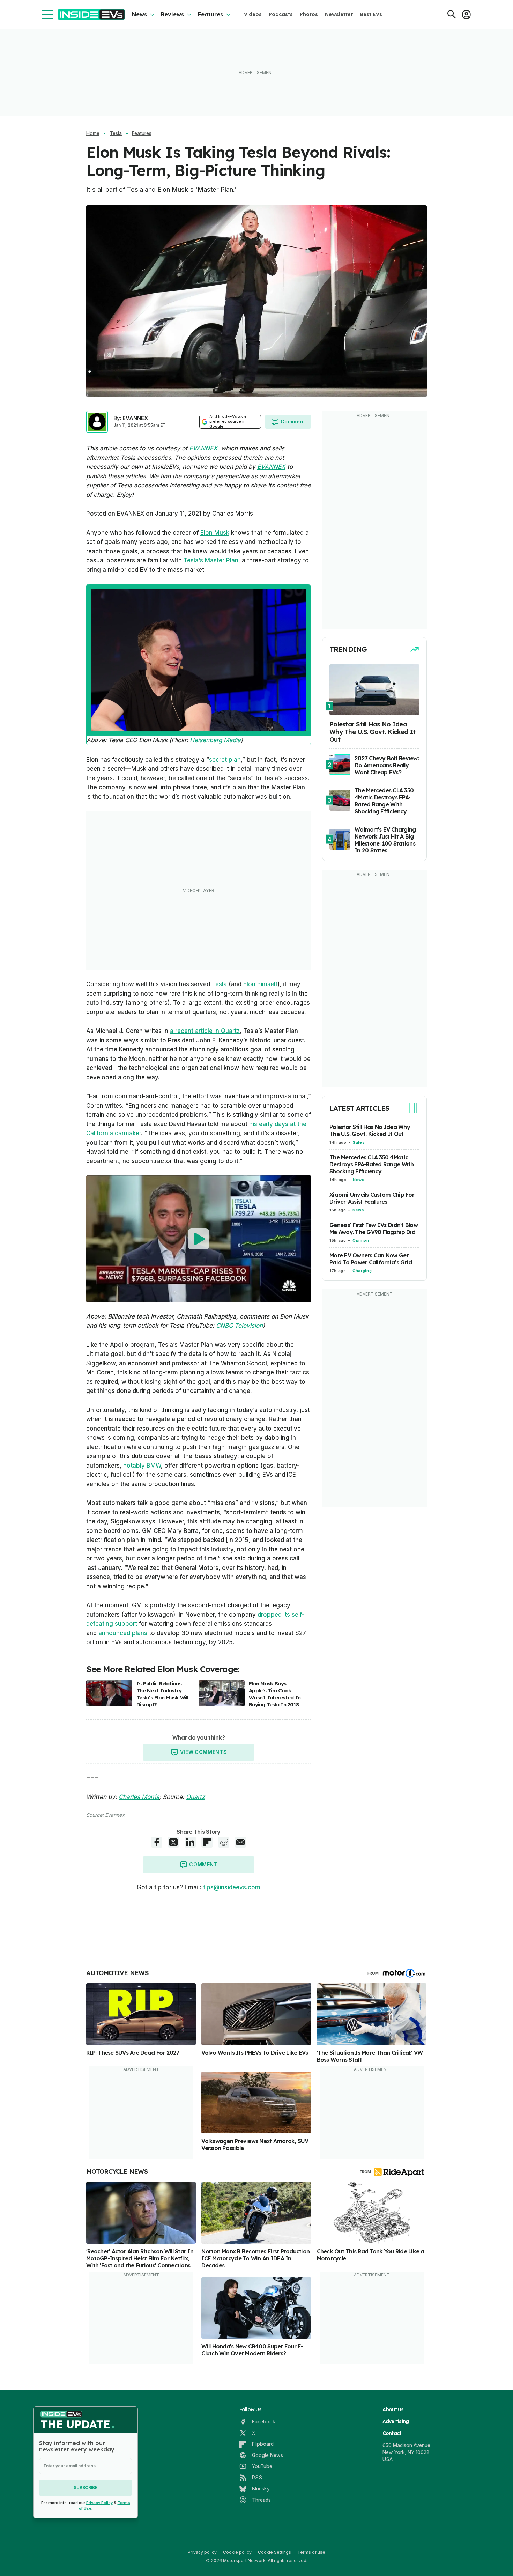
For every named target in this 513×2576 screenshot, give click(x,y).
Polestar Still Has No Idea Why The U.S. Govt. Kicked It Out (370, 1130)
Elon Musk (215, 533)
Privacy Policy (99, 2503)
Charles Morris (139, 1797)
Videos (253, 14)
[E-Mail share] (240, 1842)
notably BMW (142, 1466)
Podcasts (281, 14)
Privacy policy (202, 2552)
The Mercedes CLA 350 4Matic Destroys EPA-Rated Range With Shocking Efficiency (372, 1164)
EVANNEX (135, 418)
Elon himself (260, 984)
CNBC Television (239, 1326)
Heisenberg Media (215, 740)
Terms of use (311, 2552)
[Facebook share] (157, 1842)
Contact (392, 2433)
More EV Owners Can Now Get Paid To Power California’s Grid (371, 1259)
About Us (393, 2409)
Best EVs (371, 14)
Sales (359, 1142)
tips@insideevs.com (232, 1887)
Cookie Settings (274, 2552)
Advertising (396, 2421)
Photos (309, 14)
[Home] (91, 14)
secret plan (225, 760)
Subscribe (85, 2488)
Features (210, 14)
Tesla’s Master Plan (211, 560)
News (139, 14)
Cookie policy (237, 2552)
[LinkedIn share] (190, 1842)
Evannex (115, 1815)
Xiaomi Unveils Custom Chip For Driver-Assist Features (372, 1198)
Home (93, 133)
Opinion (361, 1240)
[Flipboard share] (207, 1842)
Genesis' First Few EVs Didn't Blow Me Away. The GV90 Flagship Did (374, 1228)
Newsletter (339, 14)
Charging (362, 1271)
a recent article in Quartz (205, 1031)
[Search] (452, 14)
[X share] (173, 1842)
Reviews (172, 14)
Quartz (195, 1797)
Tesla (116, 133)
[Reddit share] (224, 1842)
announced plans (123, 1633)
